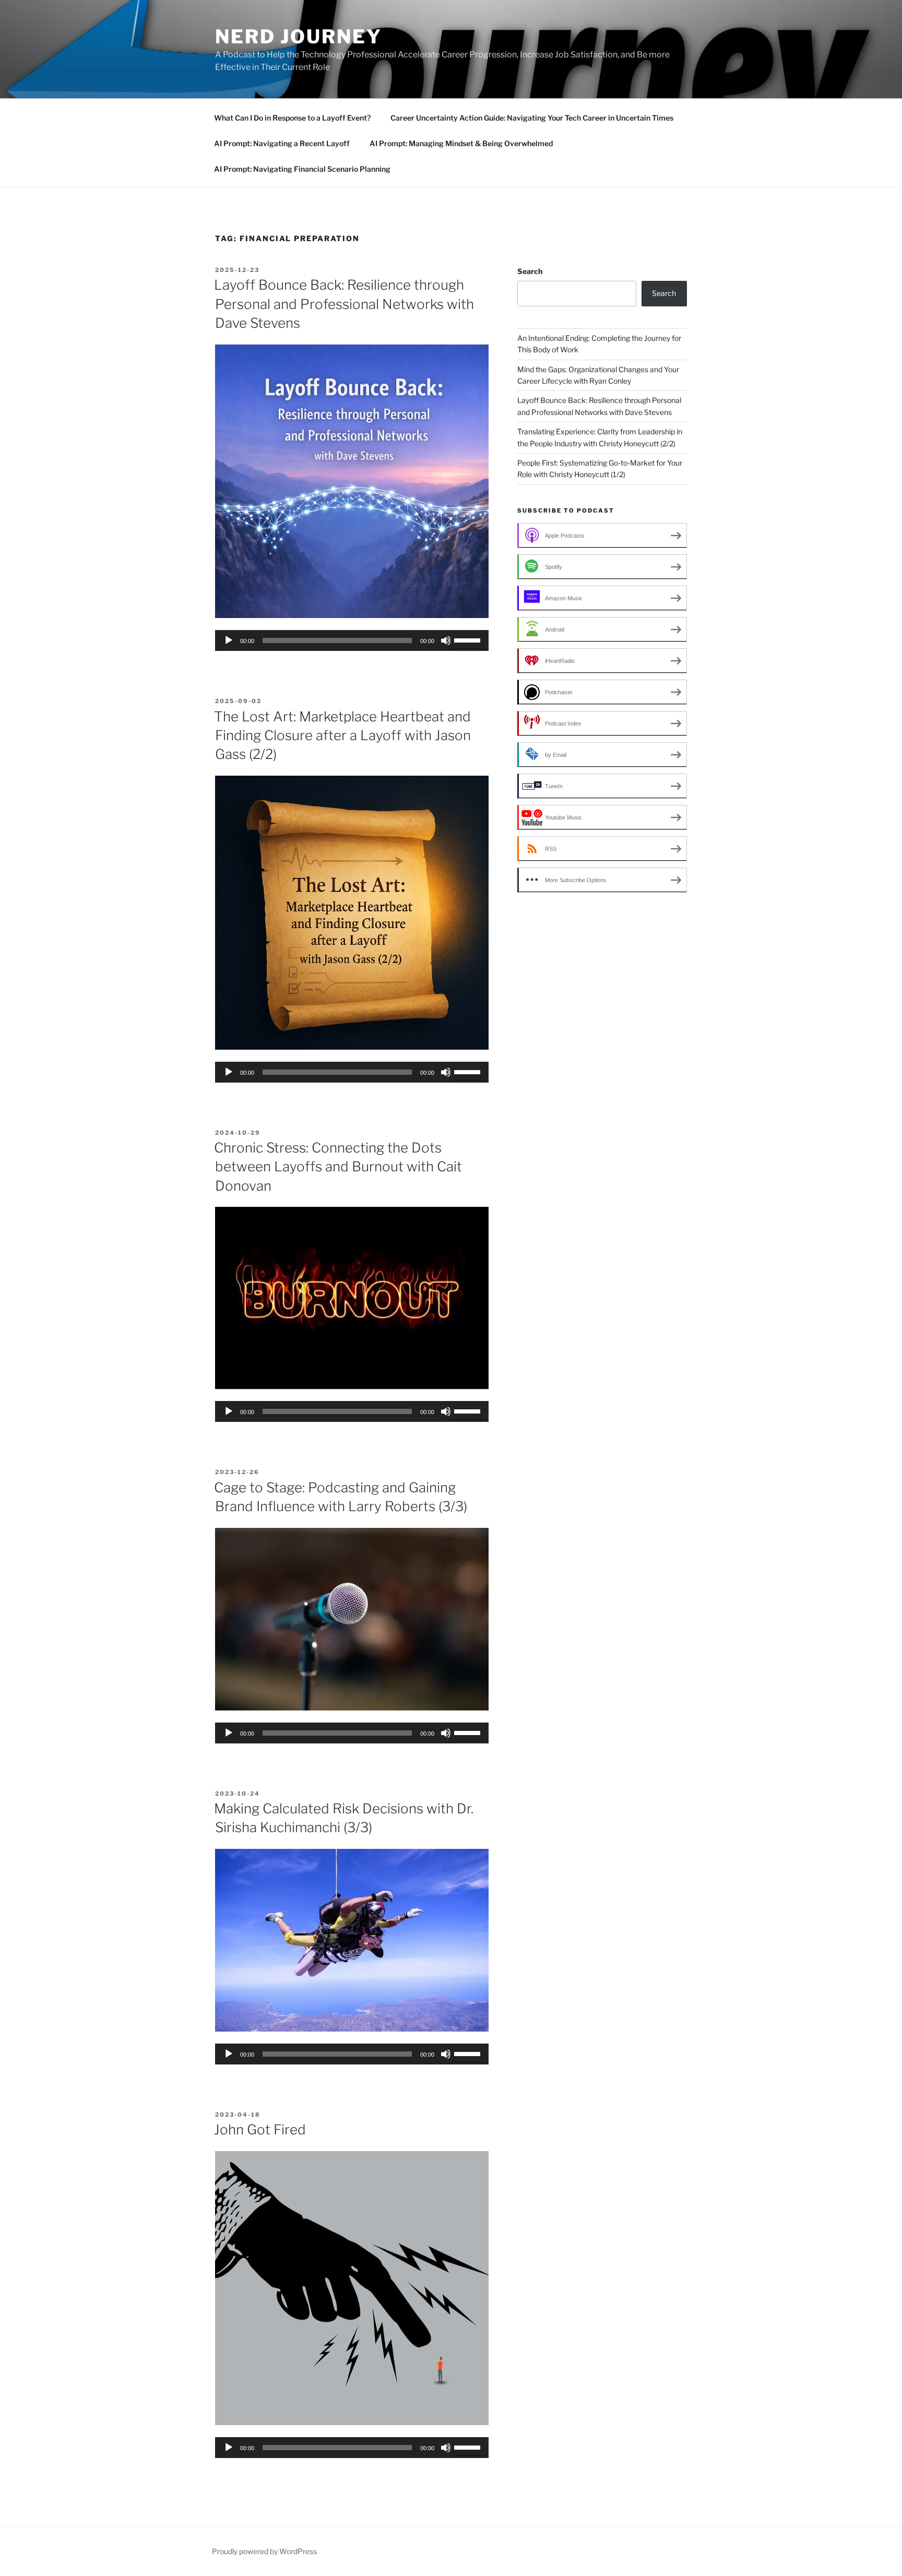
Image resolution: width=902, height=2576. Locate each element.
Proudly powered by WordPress (264, 2551)
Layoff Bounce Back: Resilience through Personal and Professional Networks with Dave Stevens (344, 304)
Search (530, 271)
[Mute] (446, 640)
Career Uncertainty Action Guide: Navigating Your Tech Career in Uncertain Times (532, 118)
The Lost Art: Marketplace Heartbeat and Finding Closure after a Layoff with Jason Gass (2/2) (342, 735)
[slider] (469, 639)
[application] (352, 640)
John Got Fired (260, 2129)
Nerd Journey (299, 37)
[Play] (229, 640)
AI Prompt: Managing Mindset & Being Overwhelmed (461, 143)
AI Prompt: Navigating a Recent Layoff (282, 143)
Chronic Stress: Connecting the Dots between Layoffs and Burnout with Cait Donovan (338, 1167)
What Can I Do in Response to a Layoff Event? (292, 118)
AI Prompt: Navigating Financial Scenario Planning (302, 169)
